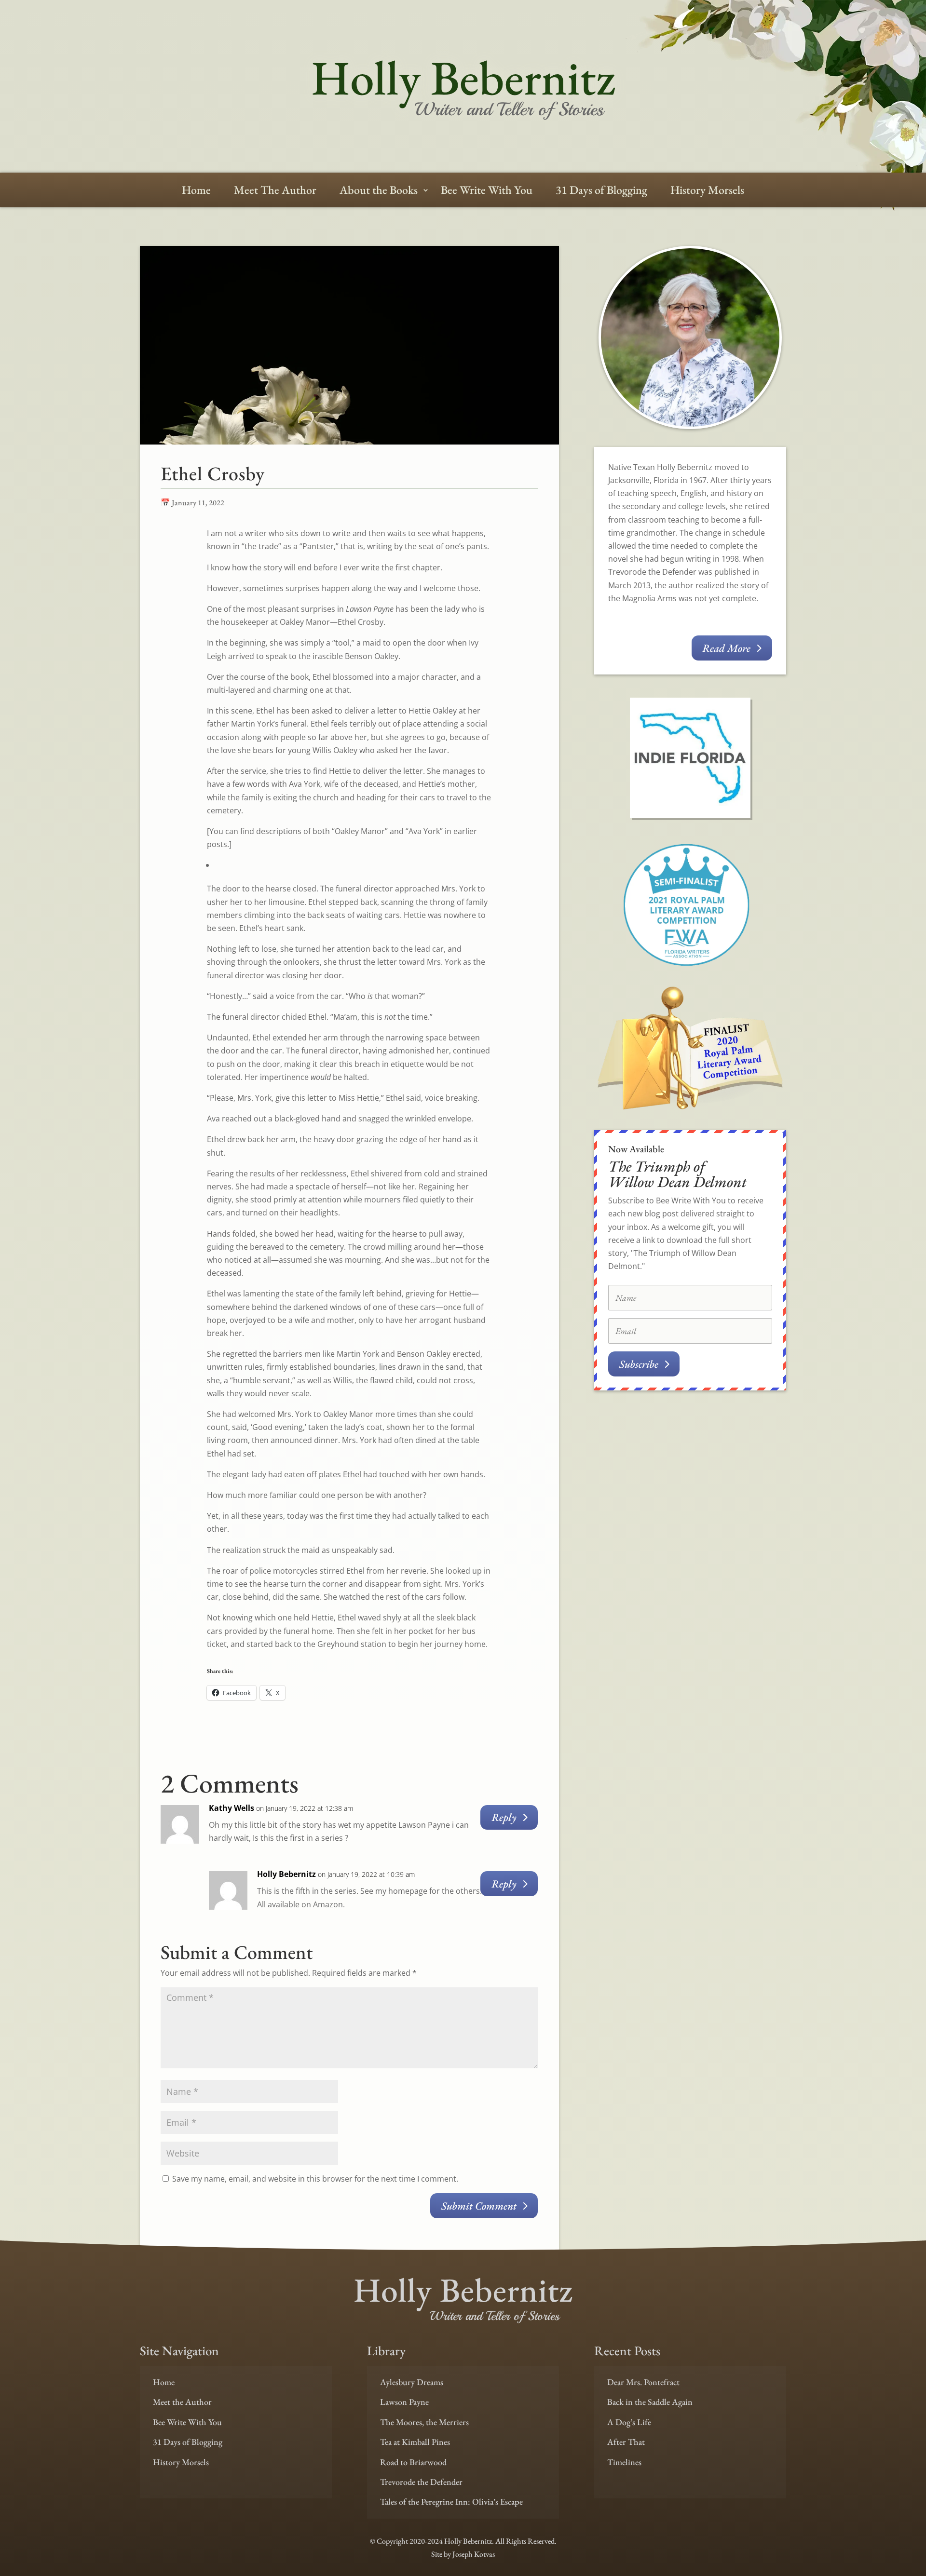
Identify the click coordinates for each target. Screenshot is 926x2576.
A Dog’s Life (629, 2422)
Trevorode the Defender (421, 2482)
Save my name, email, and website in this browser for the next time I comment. (315, 2179)
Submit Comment (479, 2206)
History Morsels (707, 192)
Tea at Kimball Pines (415, 2442)
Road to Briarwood (413, 2462)
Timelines (624, 2462)
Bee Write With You (487, 192)
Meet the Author (182, 2402)
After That (626, 2442)
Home (196, 192)
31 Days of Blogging (601, 192)
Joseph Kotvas (474, 2554)
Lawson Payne (404, 2402)
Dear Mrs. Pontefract (643, 2382)
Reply (504, 1817)
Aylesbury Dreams (412, 2382)
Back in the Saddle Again (650, 2402)
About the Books (379, 192)
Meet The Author (275, 192)
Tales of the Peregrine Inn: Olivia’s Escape (451, 2502)
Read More (726, 648)
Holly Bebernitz (286, 1874)
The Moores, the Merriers (424, 2422)
